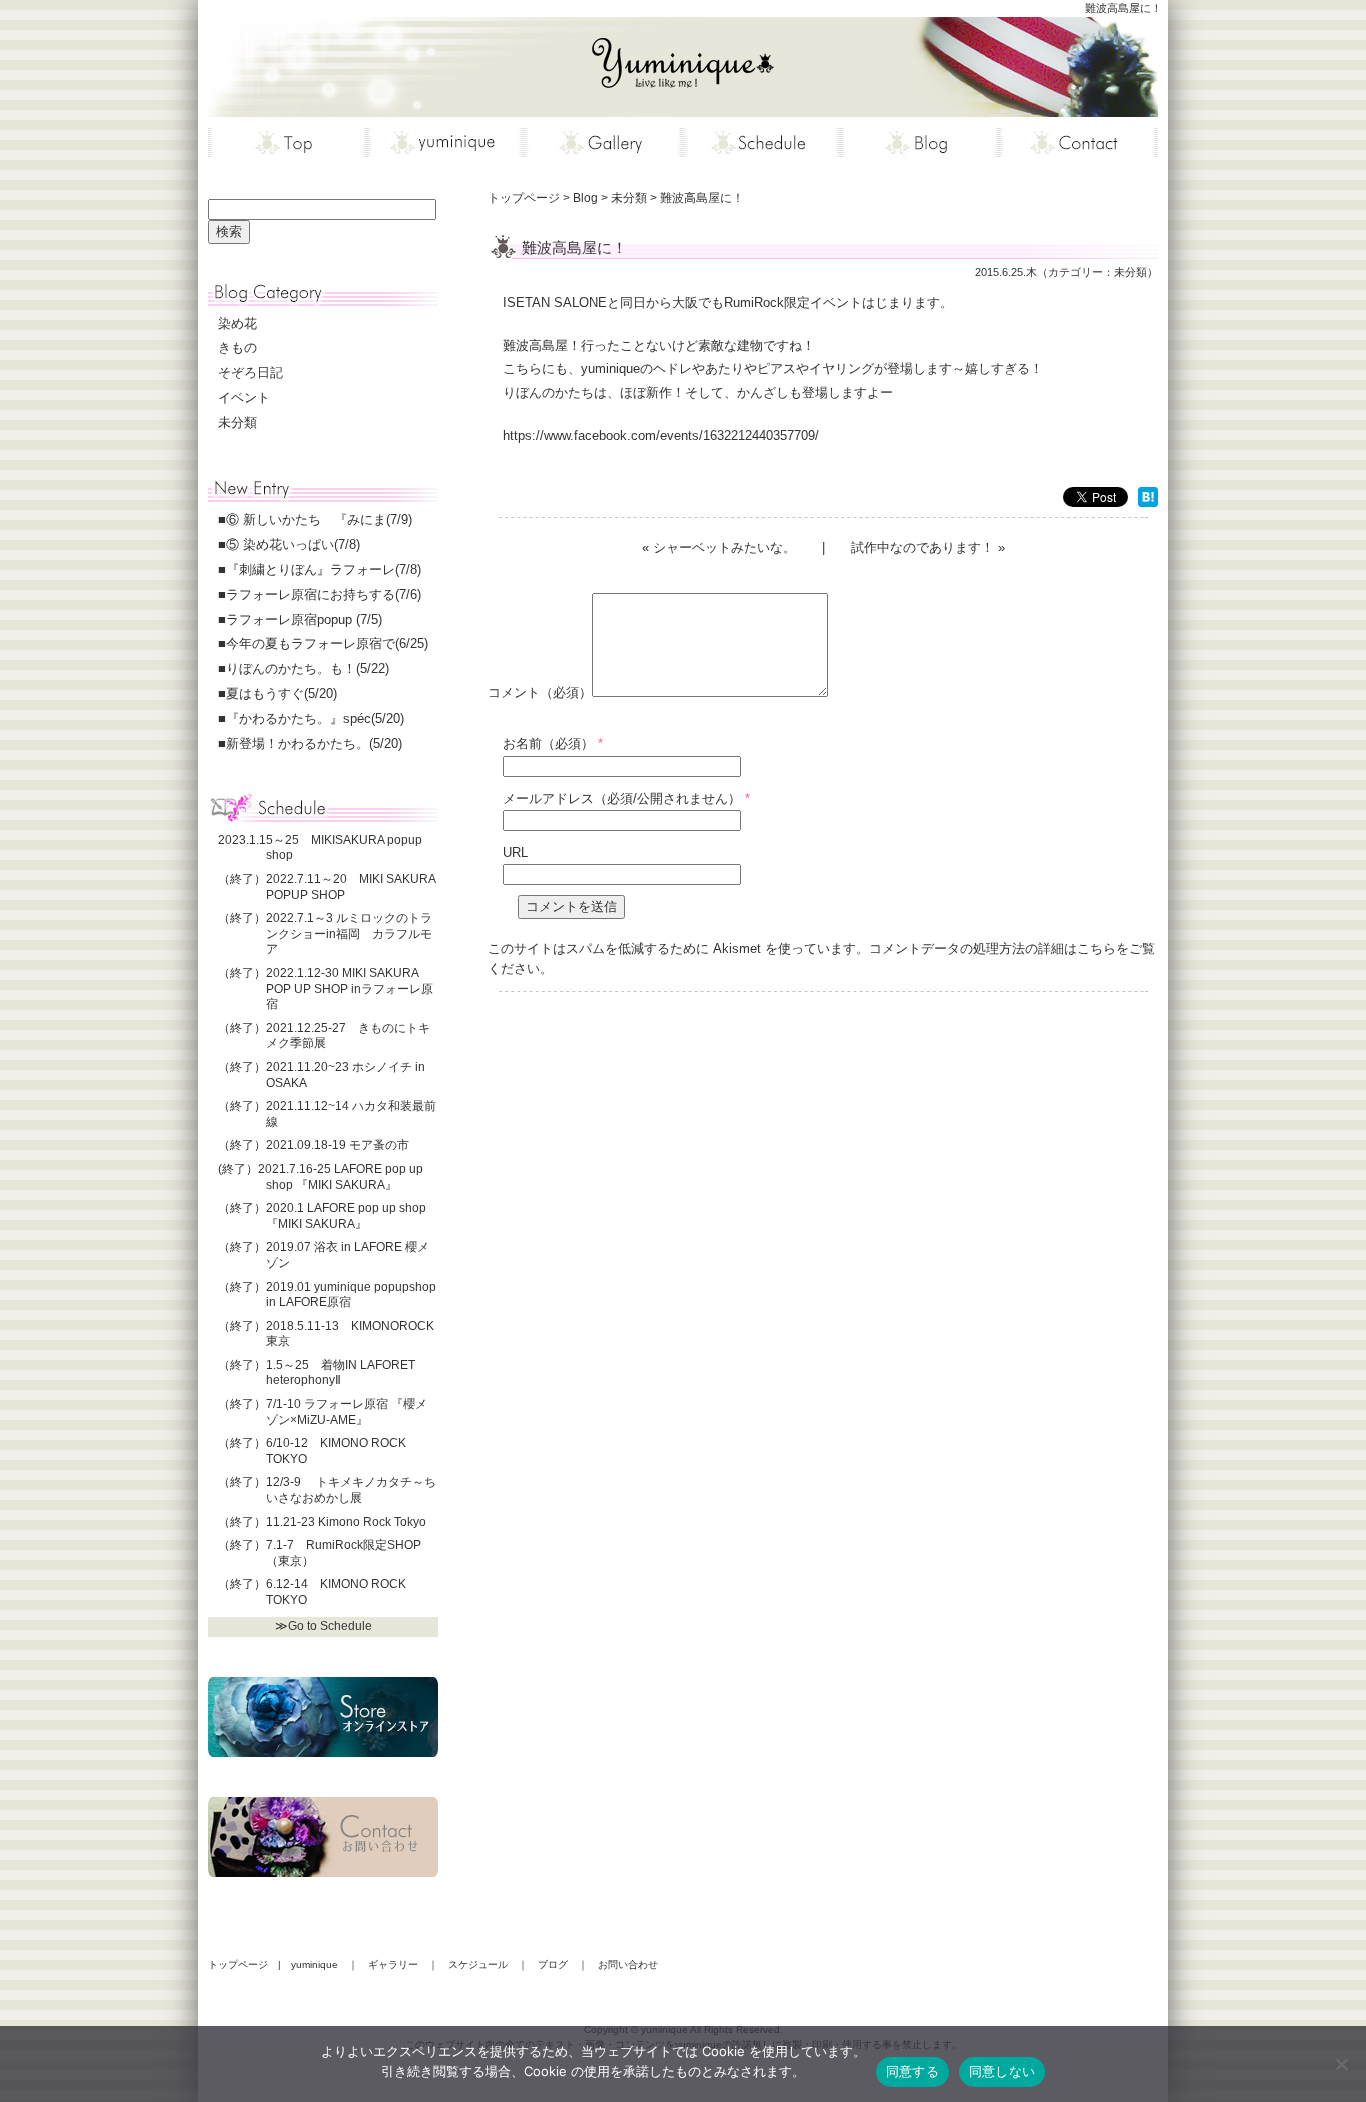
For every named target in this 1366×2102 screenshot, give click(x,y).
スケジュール (478, 1964)
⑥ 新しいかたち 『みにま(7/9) (319, 519)
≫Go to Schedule (323, 1626)
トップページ (238, 1964)
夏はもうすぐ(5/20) (281, 693)
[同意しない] (1341, 2064)
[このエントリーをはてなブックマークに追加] (1148, 499)
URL (515, 852)
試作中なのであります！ (922, 547)
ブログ (553, 1964)
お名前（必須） (548, 743)
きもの (237, 347)
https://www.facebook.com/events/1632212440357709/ (661, 435)
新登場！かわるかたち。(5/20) (314, 743)
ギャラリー (393, 1964)
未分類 (1130, 272)
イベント (244, 397)
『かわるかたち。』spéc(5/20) (315, 718)
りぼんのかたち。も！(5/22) (307, 668)
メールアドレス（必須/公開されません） (622, 798)
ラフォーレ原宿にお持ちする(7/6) (323, 594)
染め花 (237, 323)
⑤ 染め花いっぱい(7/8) (293, 544)
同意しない (1002, 2071)
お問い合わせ (628, 1964)
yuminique (314, 1964)
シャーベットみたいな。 (724, 547)
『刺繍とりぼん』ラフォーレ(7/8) (323, 569)
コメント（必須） (540, 692)
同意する (912, 2071)
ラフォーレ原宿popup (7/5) (304, 619)
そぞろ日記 (250, 372)
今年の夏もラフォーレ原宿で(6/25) (327, 643)
